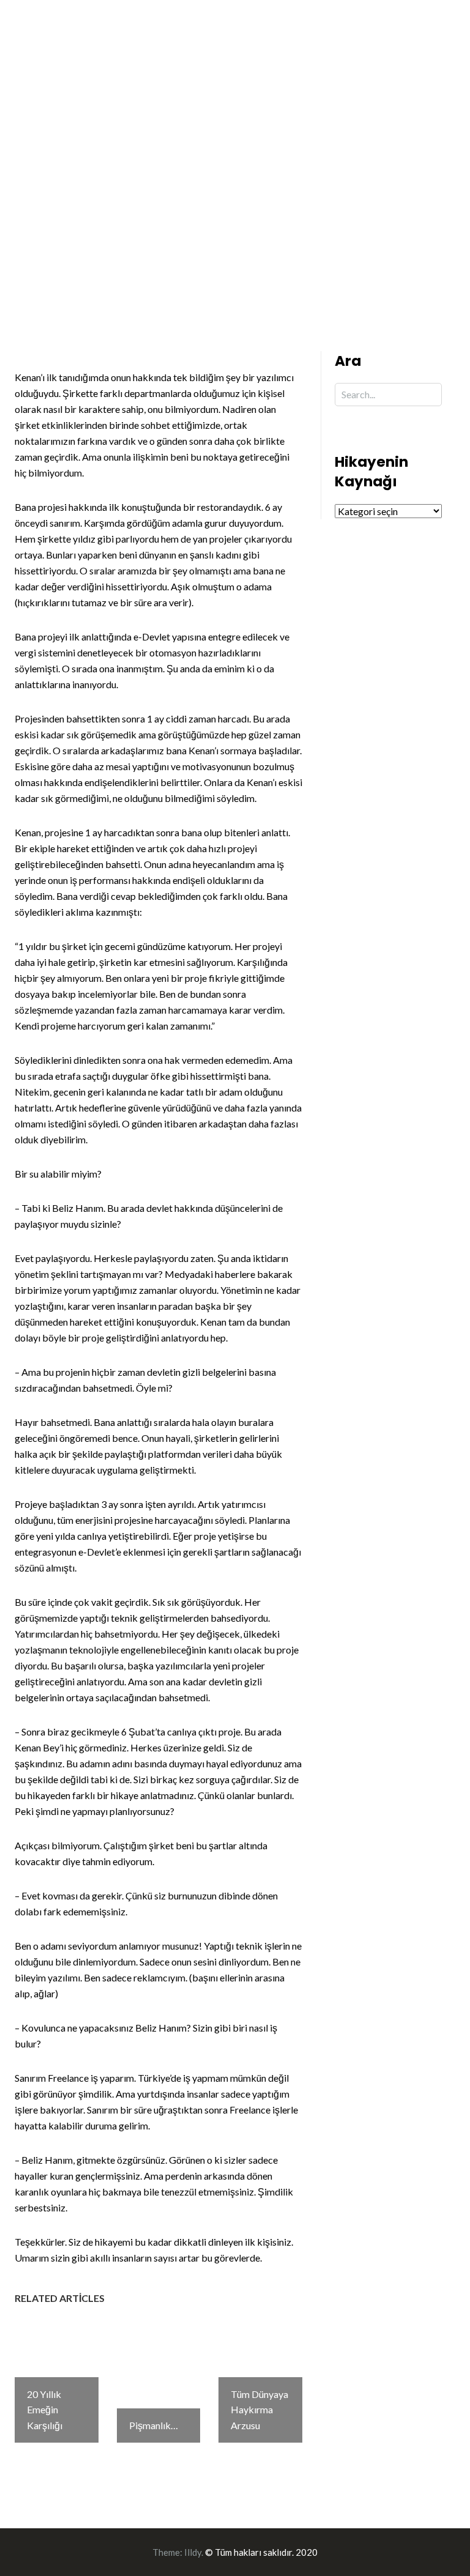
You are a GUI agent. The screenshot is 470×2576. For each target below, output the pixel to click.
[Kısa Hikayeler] (82, 54)
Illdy (193, 2552)
